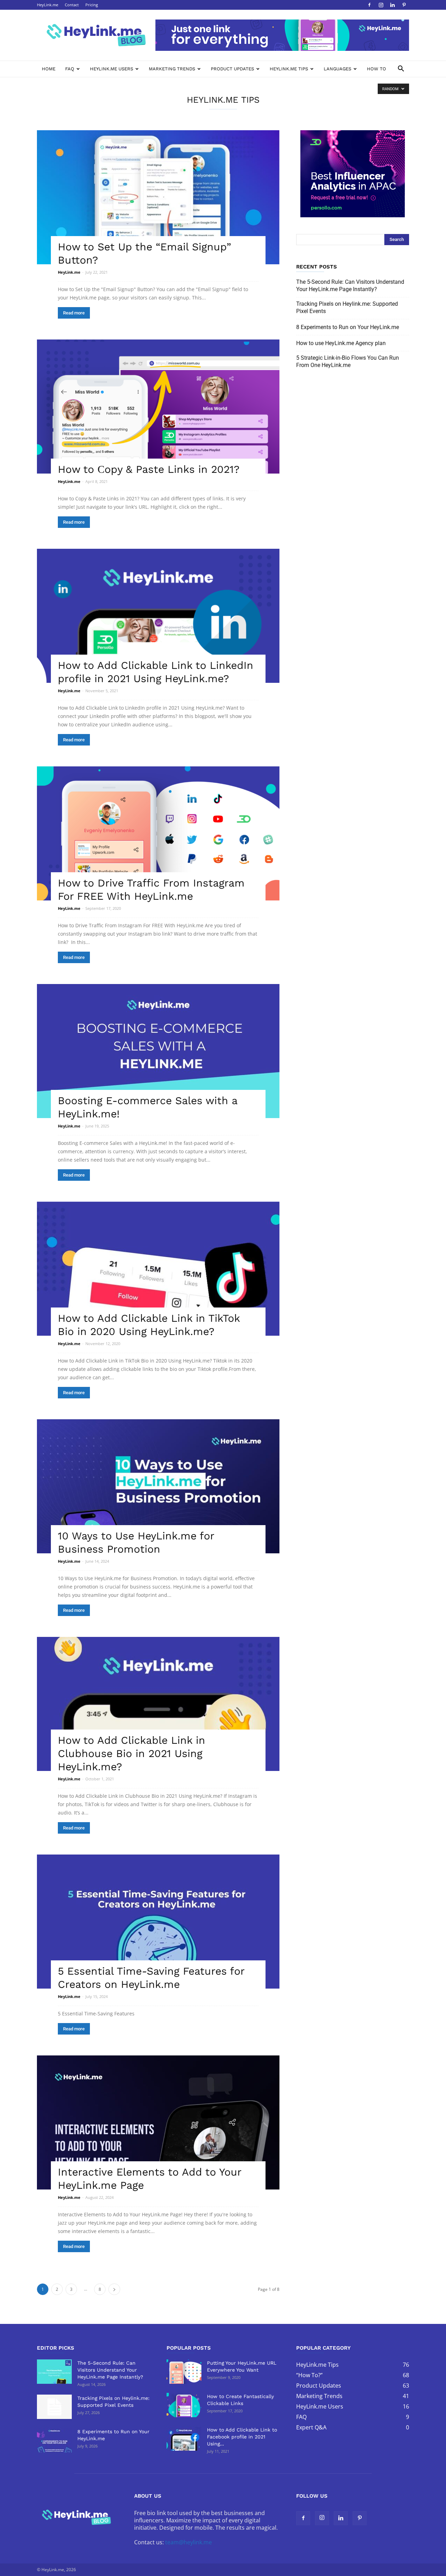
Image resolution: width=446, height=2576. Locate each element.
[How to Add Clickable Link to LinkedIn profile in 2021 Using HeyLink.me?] (158, 616)
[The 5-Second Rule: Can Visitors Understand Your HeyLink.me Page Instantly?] (54, 2372)
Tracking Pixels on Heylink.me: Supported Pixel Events (347, 307)
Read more (74, 313)
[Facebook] (369, 5)
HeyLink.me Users (111, 69)
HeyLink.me (48, 5)
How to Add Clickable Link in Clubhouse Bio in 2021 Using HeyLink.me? (132, 1753)
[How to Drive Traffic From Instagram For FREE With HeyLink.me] (158, 833)
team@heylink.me (189, 2542)
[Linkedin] (392, 5)
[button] (401, 69)
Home (49, 69)
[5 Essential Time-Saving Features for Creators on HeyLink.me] (158, 1922)
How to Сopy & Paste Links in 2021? (149, 469)
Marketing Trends (172, 69)
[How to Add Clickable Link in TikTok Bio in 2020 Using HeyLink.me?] (158, 1269)
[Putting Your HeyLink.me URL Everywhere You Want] (184, 2372)
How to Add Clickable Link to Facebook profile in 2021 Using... (242, 2437)
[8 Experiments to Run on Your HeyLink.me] (54, 2440)
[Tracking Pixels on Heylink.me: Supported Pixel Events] (54, 2407)
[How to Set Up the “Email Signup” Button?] (158, 197)
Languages (337, 69)
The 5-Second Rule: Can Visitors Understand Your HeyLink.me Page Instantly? (350, 286)
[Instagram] (381, 5)
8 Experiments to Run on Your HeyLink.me (348, 327)
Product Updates (232, 69)
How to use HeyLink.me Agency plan (341, 343)
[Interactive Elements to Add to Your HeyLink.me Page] (158, 2122)
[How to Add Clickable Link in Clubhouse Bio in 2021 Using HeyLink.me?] (158, 1704)
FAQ (70, 69)
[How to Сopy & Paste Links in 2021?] (158, 407)
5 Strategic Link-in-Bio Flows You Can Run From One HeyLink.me (348, 361)
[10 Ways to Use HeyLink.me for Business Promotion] (158, 1486)
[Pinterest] (404, 5)
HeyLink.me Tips (289, 69)
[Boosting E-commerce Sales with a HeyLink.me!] (158, 1051)
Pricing (92, 5)
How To (376, 69)
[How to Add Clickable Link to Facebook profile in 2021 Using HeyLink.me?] (184, 2438)
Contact (72, 5)
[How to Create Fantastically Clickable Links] (184, 2405)
